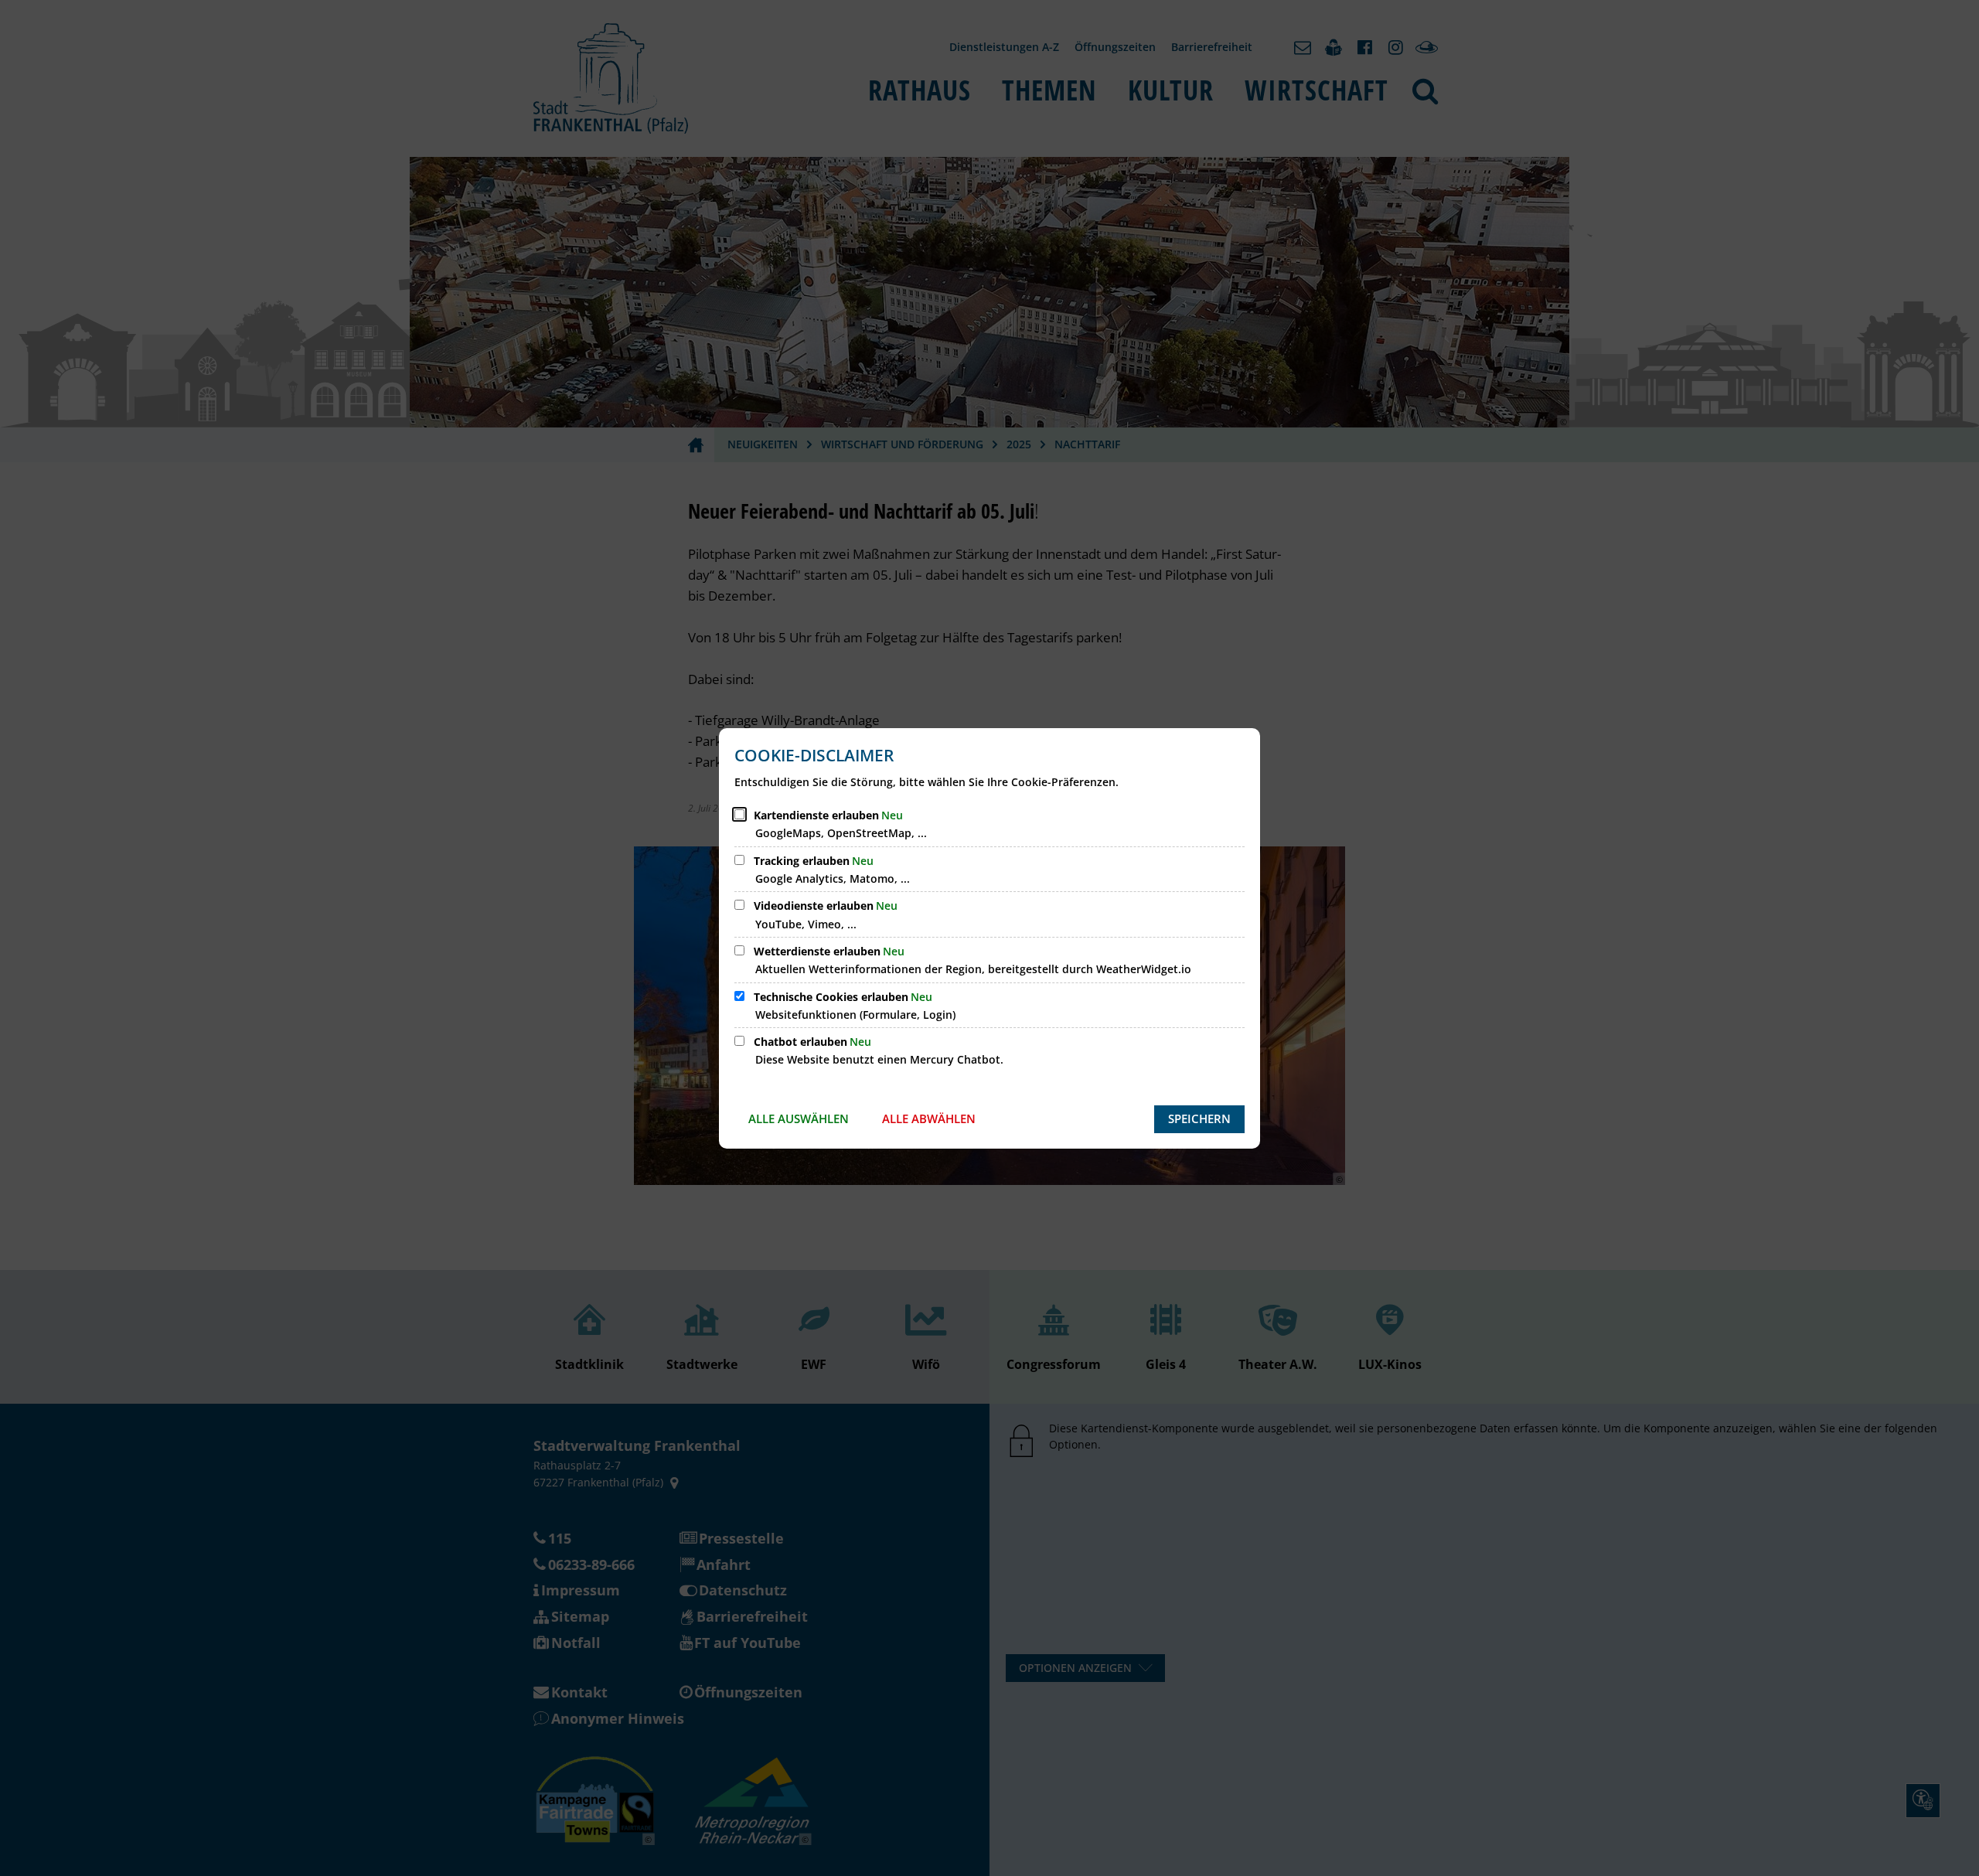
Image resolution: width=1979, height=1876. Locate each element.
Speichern (1199, 1118)
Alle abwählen (929, 1118)
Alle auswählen (799, 1118)
